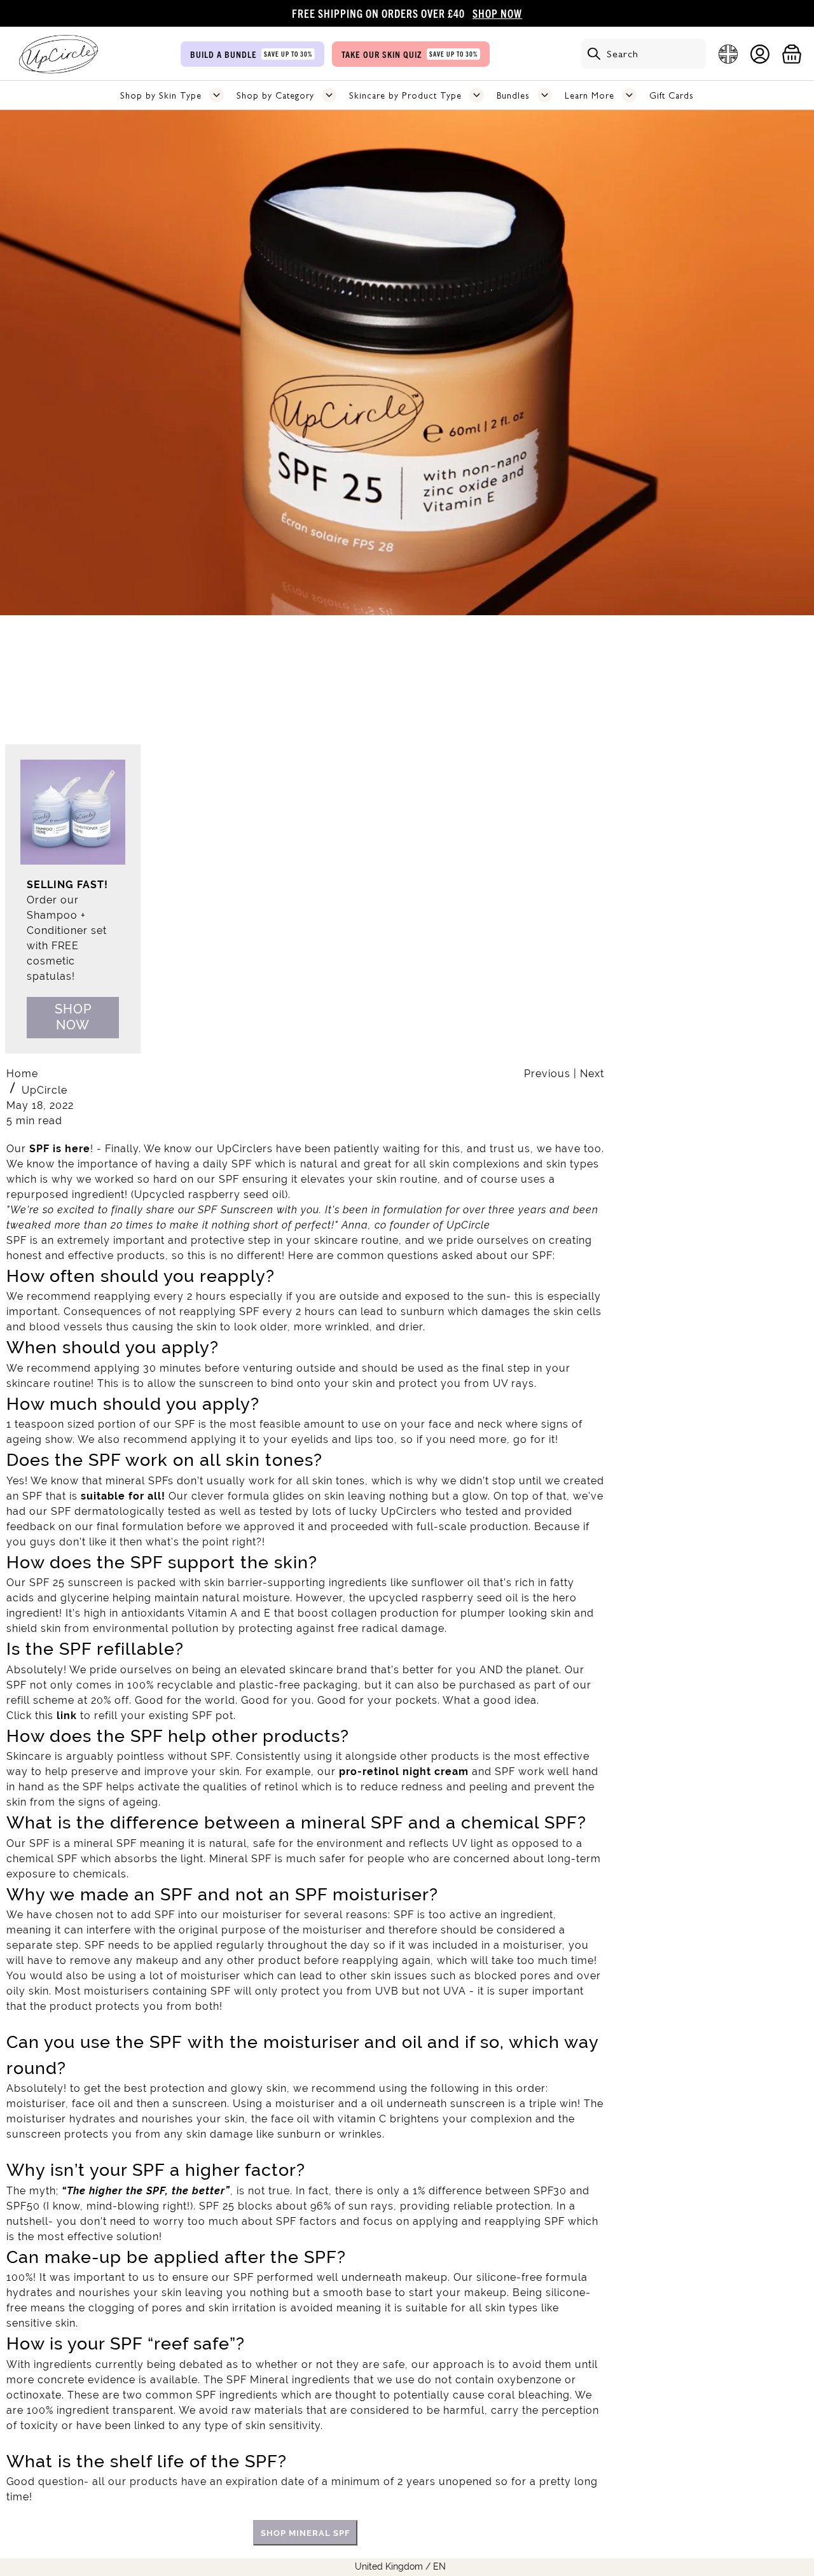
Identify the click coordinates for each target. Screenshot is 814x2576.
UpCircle (45, 1090)
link (67, 1716)
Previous (549, 1074)
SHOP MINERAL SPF (305, 2533)
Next (592, 1074)
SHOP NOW (497, 13)
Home (22, 1074)
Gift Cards (672, 95)
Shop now (73, 1017)
